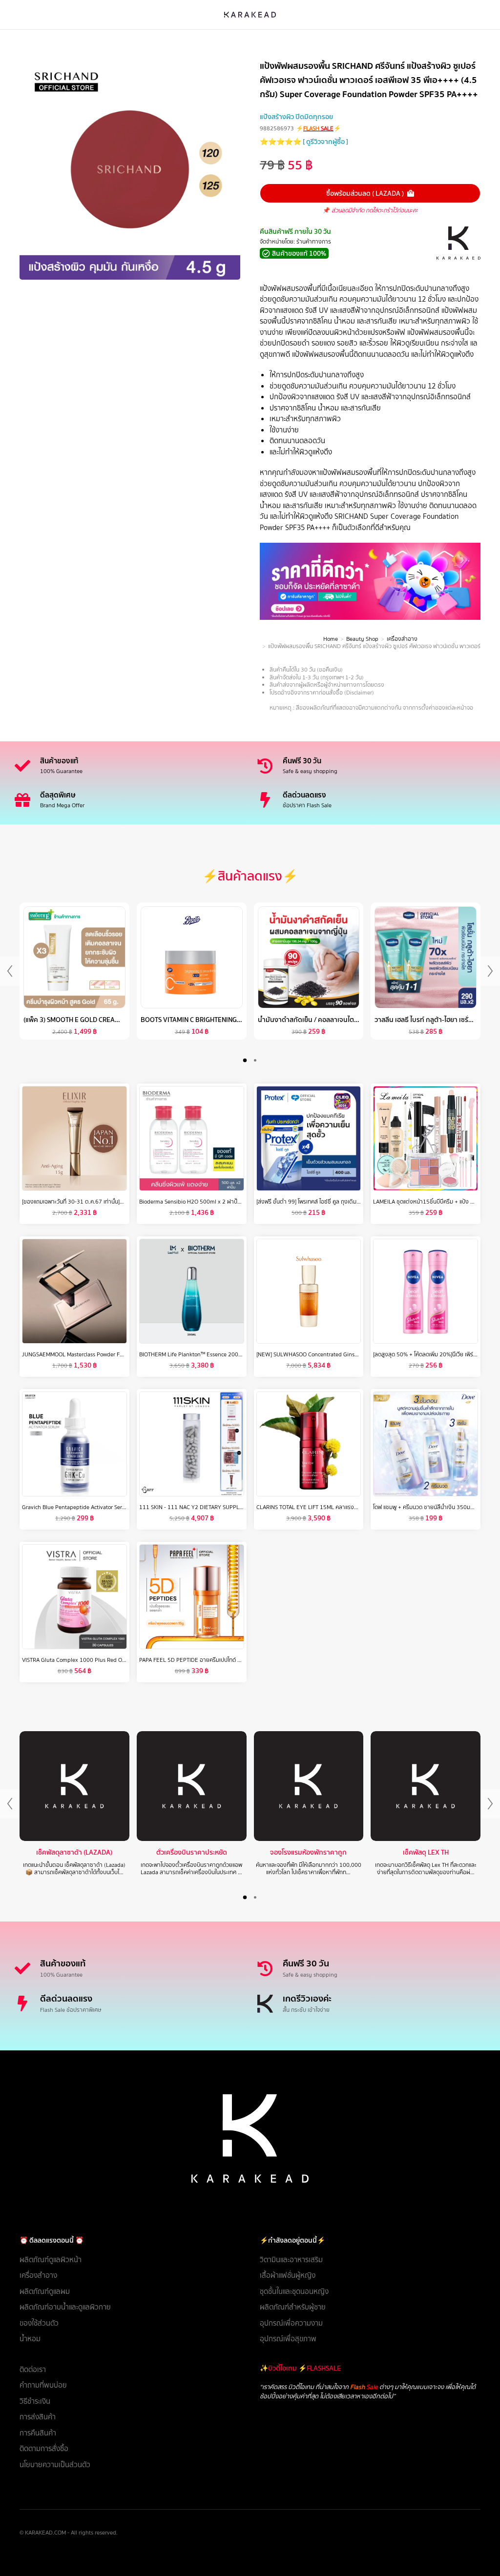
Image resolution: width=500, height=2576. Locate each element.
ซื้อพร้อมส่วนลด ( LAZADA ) (365, 193)
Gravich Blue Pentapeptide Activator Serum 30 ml (84, 1507)
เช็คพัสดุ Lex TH (426, 1852)
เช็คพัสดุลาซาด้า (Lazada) (74, 1852)
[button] (245, 1060)
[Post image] (74, 1786)
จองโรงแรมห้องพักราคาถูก (308, 1852)
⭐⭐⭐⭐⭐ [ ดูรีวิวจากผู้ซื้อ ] (304, 142)
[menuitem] (130, 2260)
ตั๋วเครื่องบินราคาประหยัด (192, 1852)
